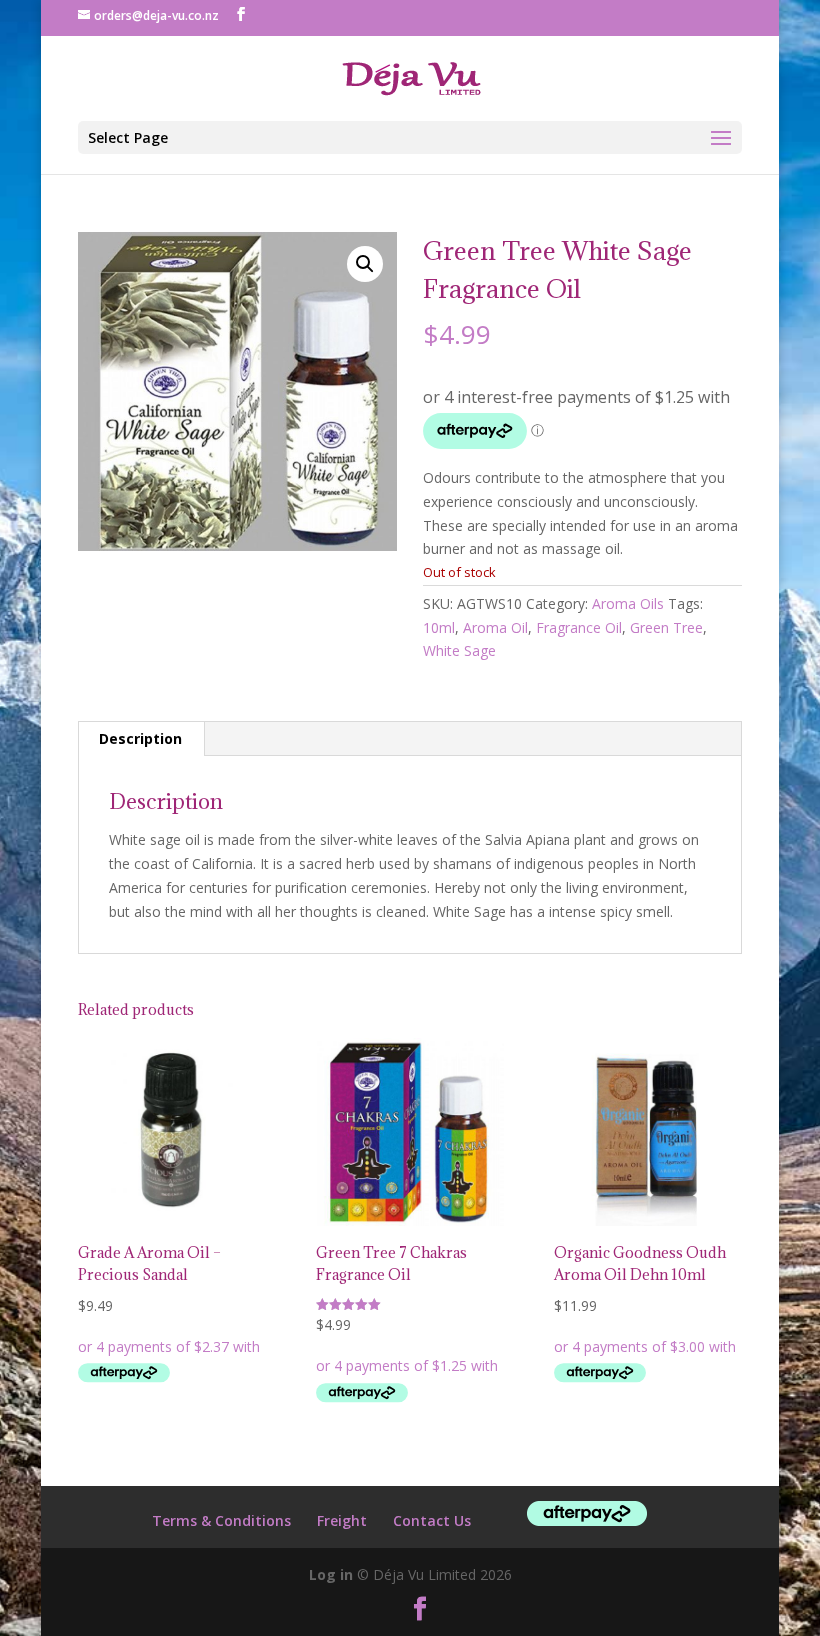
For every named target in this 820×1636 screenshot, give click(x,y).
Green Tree (666, 627)
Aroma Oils (628, 603)
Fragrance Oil (579, 627)
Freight (342, 1520)
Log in (331, 1574)
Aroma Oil (495, 627)
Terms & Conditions (221, 1520)
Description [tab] (140, 738)
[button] (365, 264)
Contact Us (432, 1520)
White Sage (459, 650)
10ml (439, 627)
